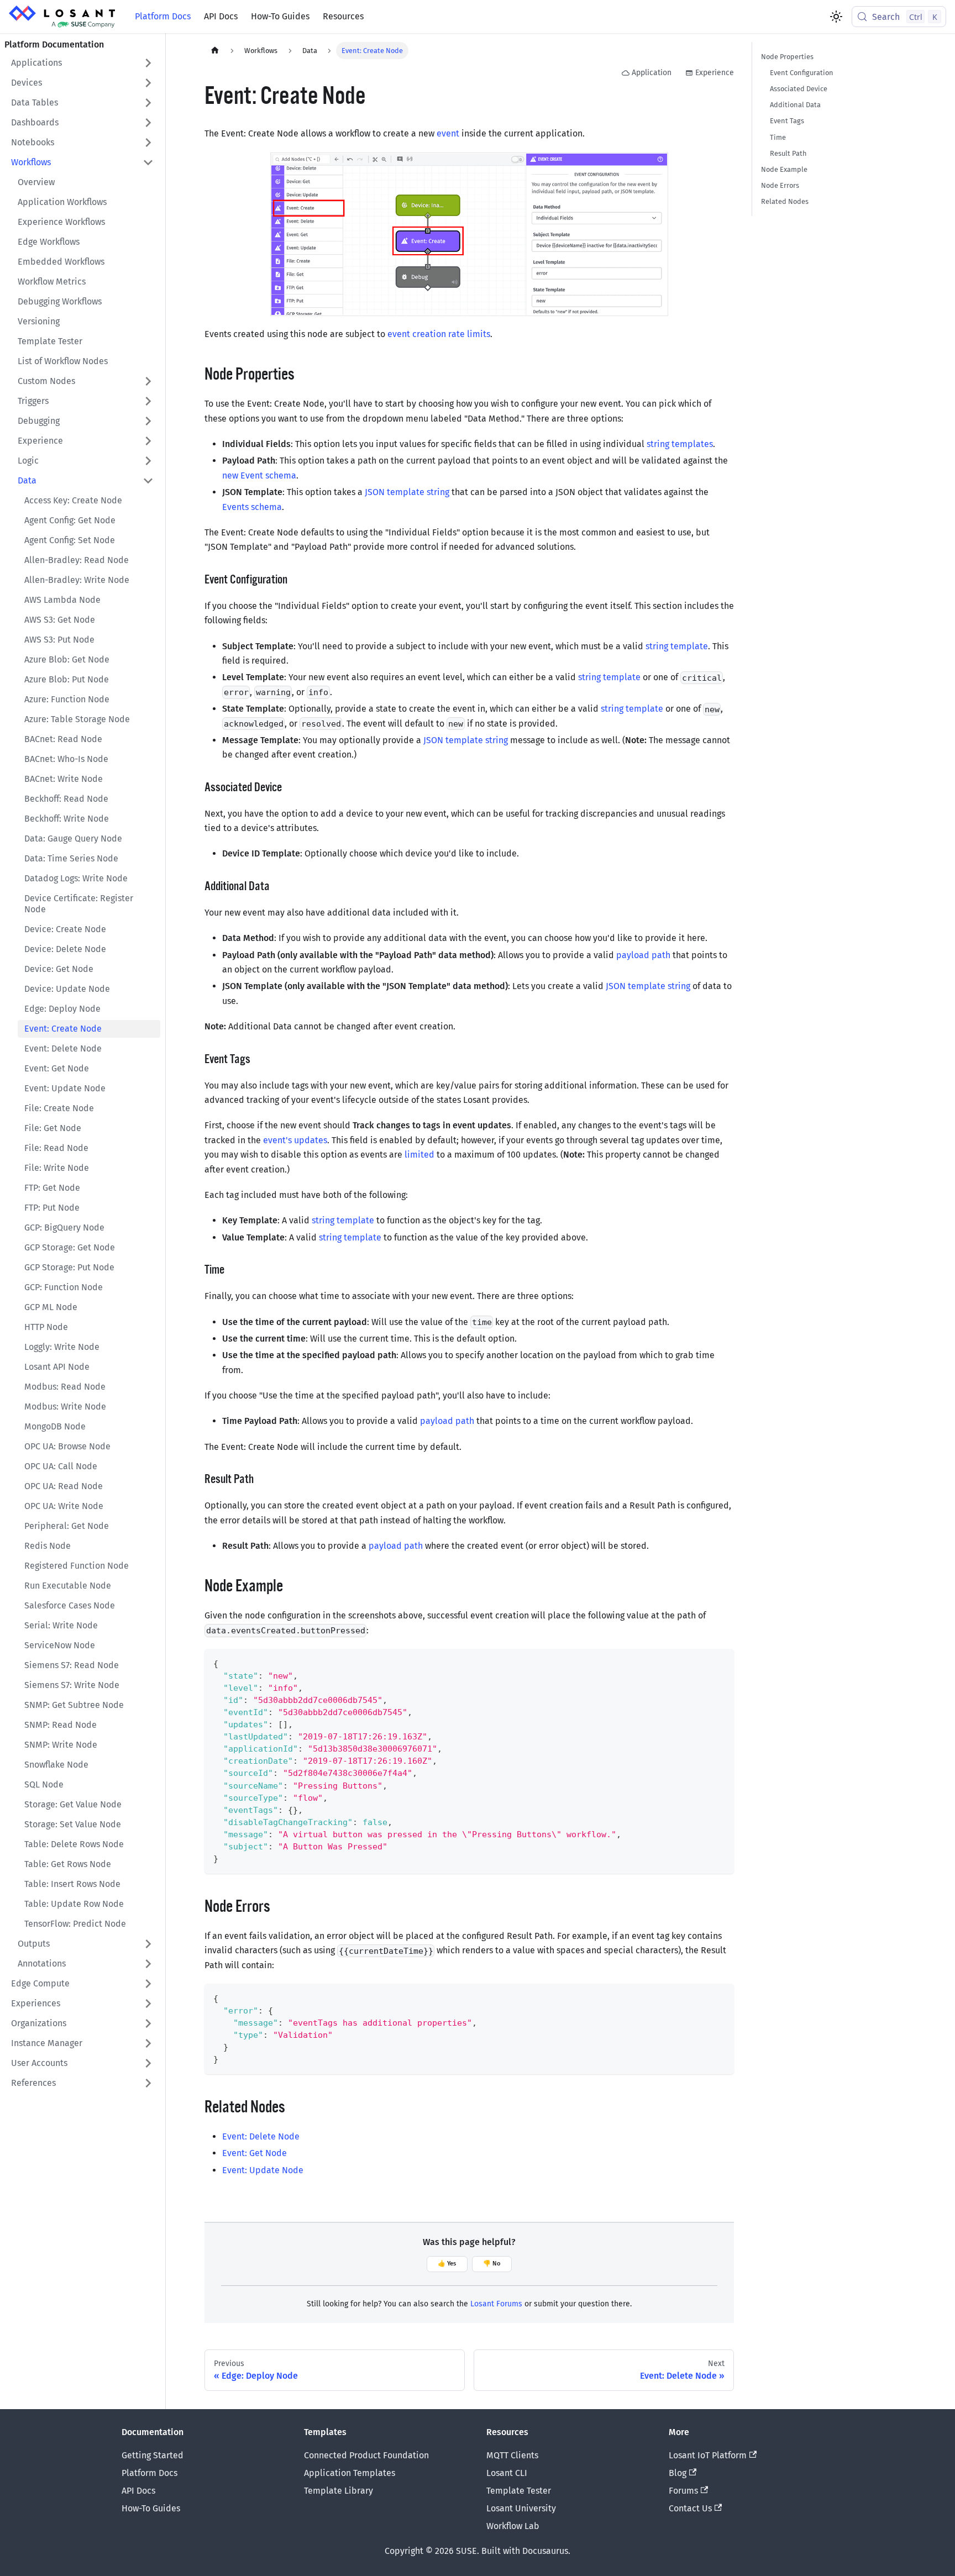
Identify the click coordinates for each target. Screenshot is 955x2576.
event (448, 133)
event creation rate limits (439, 334)
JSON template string (407, 492)
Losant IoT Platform (708, 2455)
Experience (715, 73)
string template (677, 646)
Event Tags (787, 121)
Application (652, 73)
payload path (643, 955)
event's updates (295, 1140)
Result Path (788, 153)
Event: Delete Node (261, 2136)
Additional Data (795, 105)
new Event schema (259, 475)
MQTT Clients (512, 2455)
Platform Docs (163, 16)
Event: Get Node (255, 2153)
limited (419, 1155)
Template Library (339, 2491)
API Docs (221, 16)
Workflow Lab (513, 2526)
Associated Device (799, 89)
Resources (343, 16)
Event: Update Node (263, 2170)
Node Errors (780, 185)
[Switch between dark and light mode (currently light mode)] (836, 17)
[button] (82, 63)
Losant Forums (496, 2304)
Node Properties (787, 57)
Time (778, 137)
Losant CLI (507, 2473)
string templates (680, 444)
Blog (678, 2473)
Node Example (784, 169)
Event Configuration (802, 73)
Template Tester (519, 2491)
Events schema (252, 507)
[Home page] (215, 51)
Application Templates (350, 2473)
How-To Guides (280, 16)
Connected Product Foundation (366, 2455)
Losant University (521, 2508)
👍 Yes (447, 2264)
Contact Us (690, 2508)
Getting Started (153, 2455)
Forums (683, 2491)
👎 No (492, 2264)
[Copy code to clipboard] (720, 1662)
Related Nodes (785, 201)
